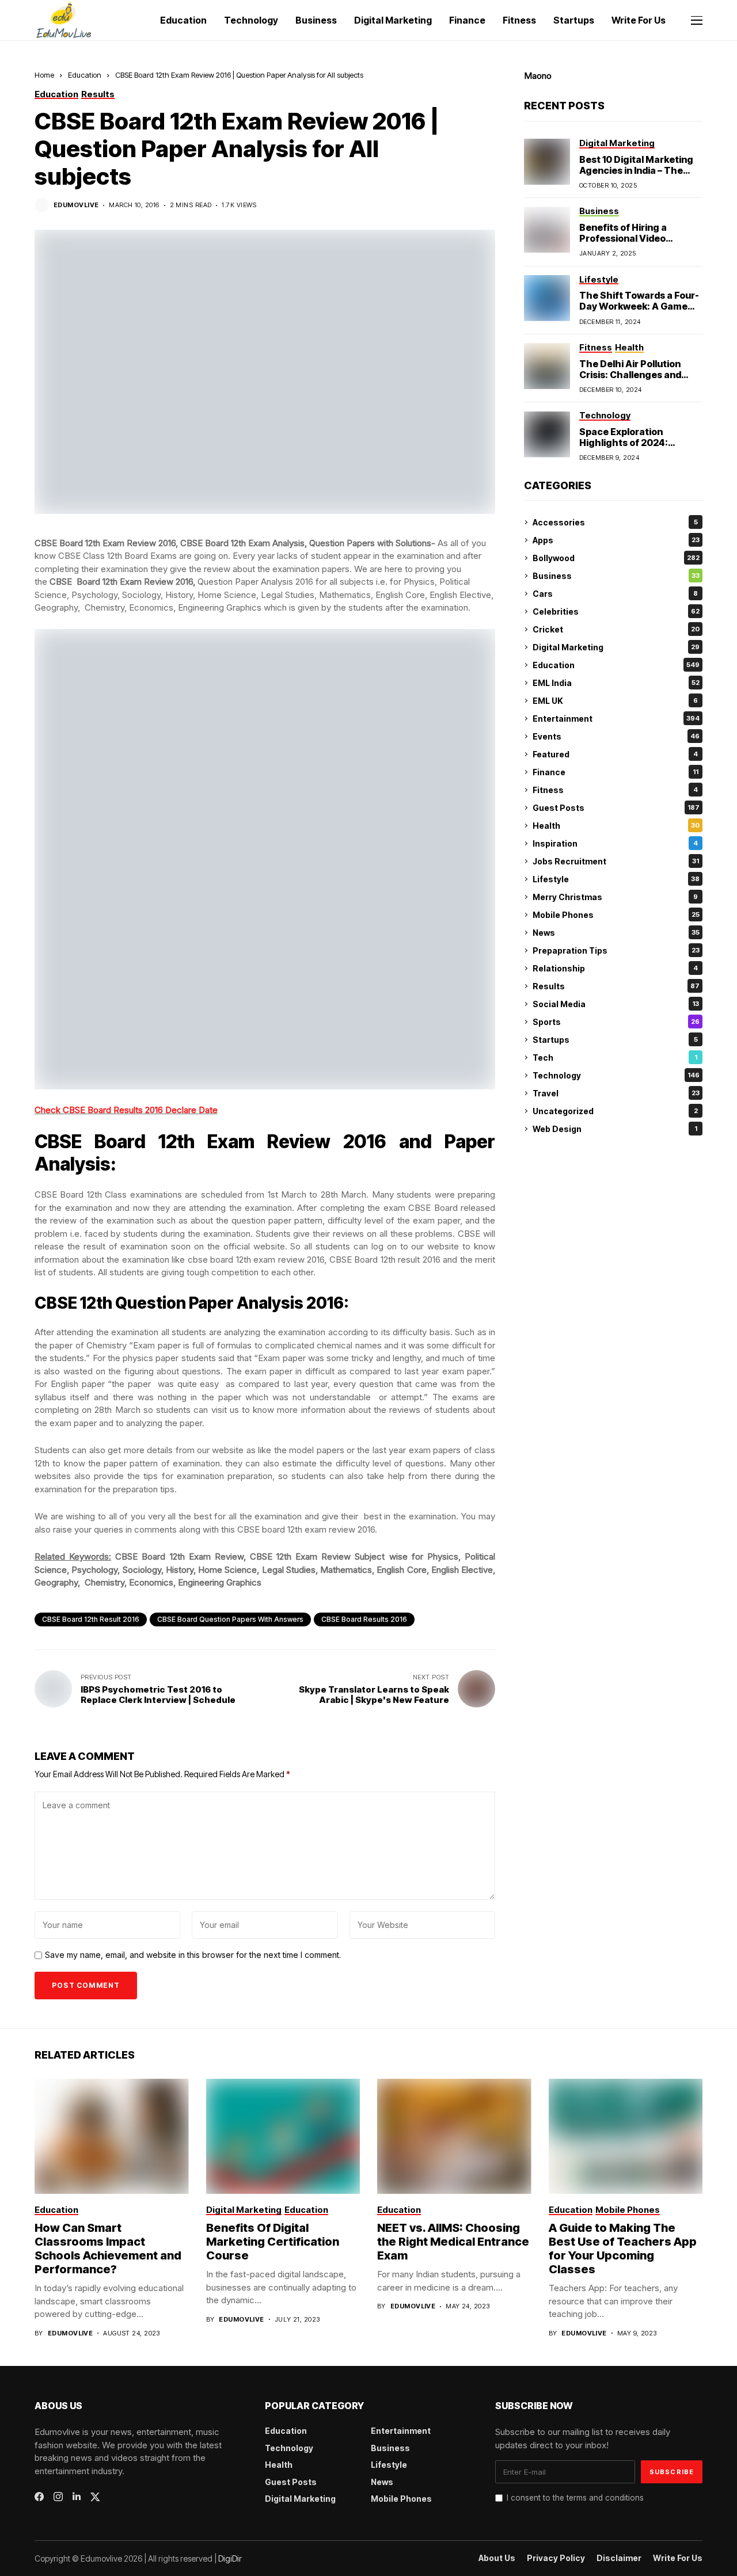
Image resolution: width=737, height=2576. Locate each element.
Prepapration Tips (616, 950)
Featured (615, 754)
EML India (616, 683)
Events (616, 736)
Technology (616, 1075)
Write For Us (678, 2558)
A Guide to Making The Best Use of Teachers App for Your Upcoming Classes (623, 2249)
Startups (615, 1040)
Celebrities (616, 611)
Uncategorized (615, 1111)
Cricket (616, 629)
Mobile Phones (616, 915)
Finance (616, 772)
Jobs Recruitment (616, 861)
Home (44, 75)
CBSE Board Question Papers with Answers (230, 1619)
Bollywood (616, 558)
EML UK (615, 701)
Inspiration (615, 843)
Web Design (615, 1129)
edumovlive (76, 205)
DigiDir (230, 2558)
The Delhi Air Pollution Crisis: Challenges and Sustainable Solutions (630, 375)
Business (616, 576)
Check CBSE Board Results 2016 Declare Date (126, 1110)
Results (616, 986)
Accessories (615, 522)
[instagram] (58, 2497)
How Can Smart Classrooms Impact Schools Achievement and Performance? (108, 2249)
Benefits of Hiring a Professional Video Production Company (628, 238)
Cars (615, 594)
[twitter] (95, 2497)
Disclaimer (619, 2558)
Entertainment (616, 719)
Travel (616, 1093)
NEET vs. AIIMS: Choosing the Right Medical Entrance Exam (453, 2242)
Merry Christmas (615, 897)
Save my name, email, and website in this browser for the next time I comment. (193, 1955)
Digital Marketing (616, 647)
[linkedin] (77, 2497)
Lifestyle (616, 879)
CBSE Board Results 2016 (364, 1619)
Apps (616, 540)
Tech (615, 1058)
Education (85, 75)
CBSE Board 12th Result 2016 (91, 1619)
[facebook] (39, 2497)
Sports (616, 1022)
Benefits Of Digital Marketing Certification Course (273, 2242)
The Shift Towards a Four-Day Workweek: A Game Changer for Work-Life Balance (639, 313)
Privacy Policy (556, 2558)
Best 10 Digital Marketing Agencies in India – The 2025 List (636, 170)
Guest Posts (616, 808)
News (616, 933)
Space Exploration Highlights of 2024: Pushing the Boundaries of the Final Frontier (640, 448)
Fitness (615, 790)
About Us (497, 2558)
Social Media (616, 1004)
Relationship (615, 968)
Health (616, 826)
